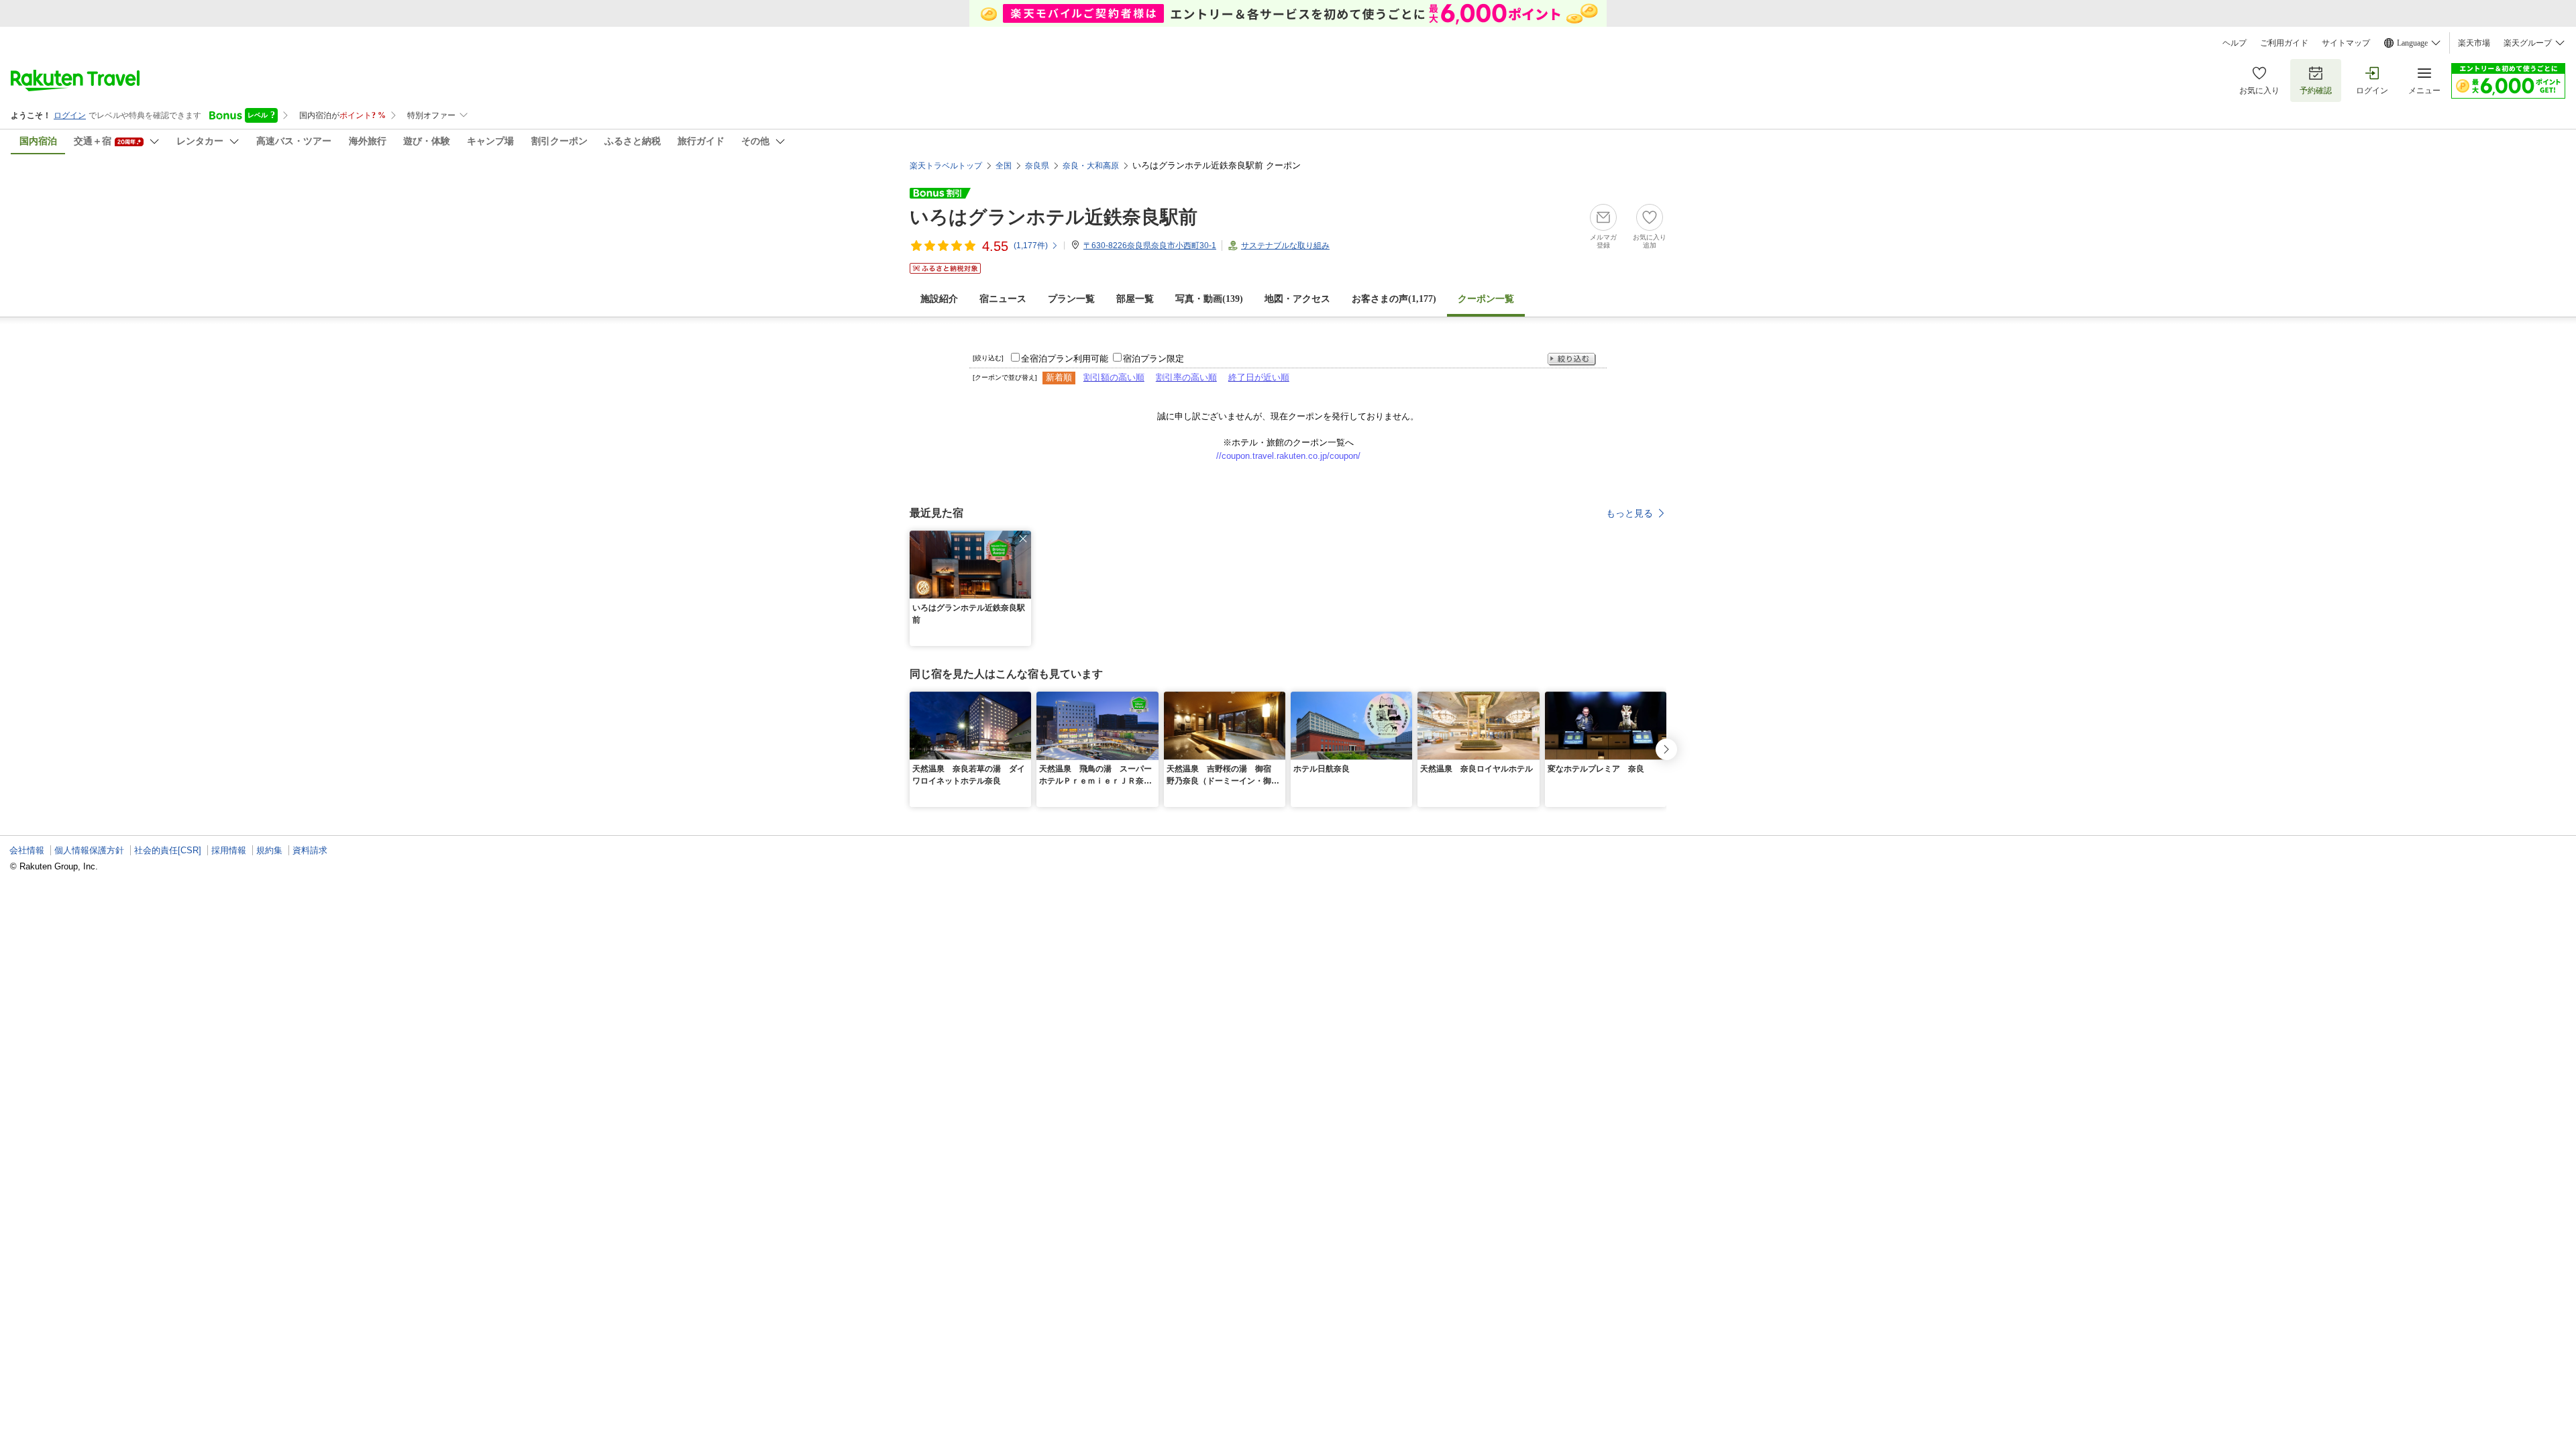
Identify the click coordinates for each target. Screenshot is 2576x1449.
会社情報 (27, 850)
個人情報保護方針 (89, 850)
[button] (1023, 539)
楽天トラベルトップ (946, 166)
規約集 (269, 850)
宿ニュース (1003, 299)
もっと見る (1629, 513)
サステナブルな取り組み (1285, 246)
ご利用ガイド (2284, 43)
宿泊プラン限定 (1153, 359)
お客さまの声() (1394, 299)
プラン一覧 (1071, 299)
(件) (1031, 246)
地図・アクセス (1297, 299)
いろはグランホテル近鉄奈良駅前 (1054, 217)
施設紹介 (939, 299)
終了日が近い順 (1259, 377)
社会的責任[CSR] (168, 850)
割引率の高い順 (1186, 377)
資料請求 (310, 850)
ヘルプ (2235, 43)
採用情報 (229, 850)
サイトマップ (2346, 43)
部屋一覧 (1135, 299)
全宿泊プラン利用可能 (1065, 359)
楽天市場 (2474, 43)
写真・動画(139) (1209, 299)
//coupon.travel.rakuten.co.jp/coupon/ (1288, 456)
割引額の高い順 (1114, 377)
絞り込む (1572, 359)
